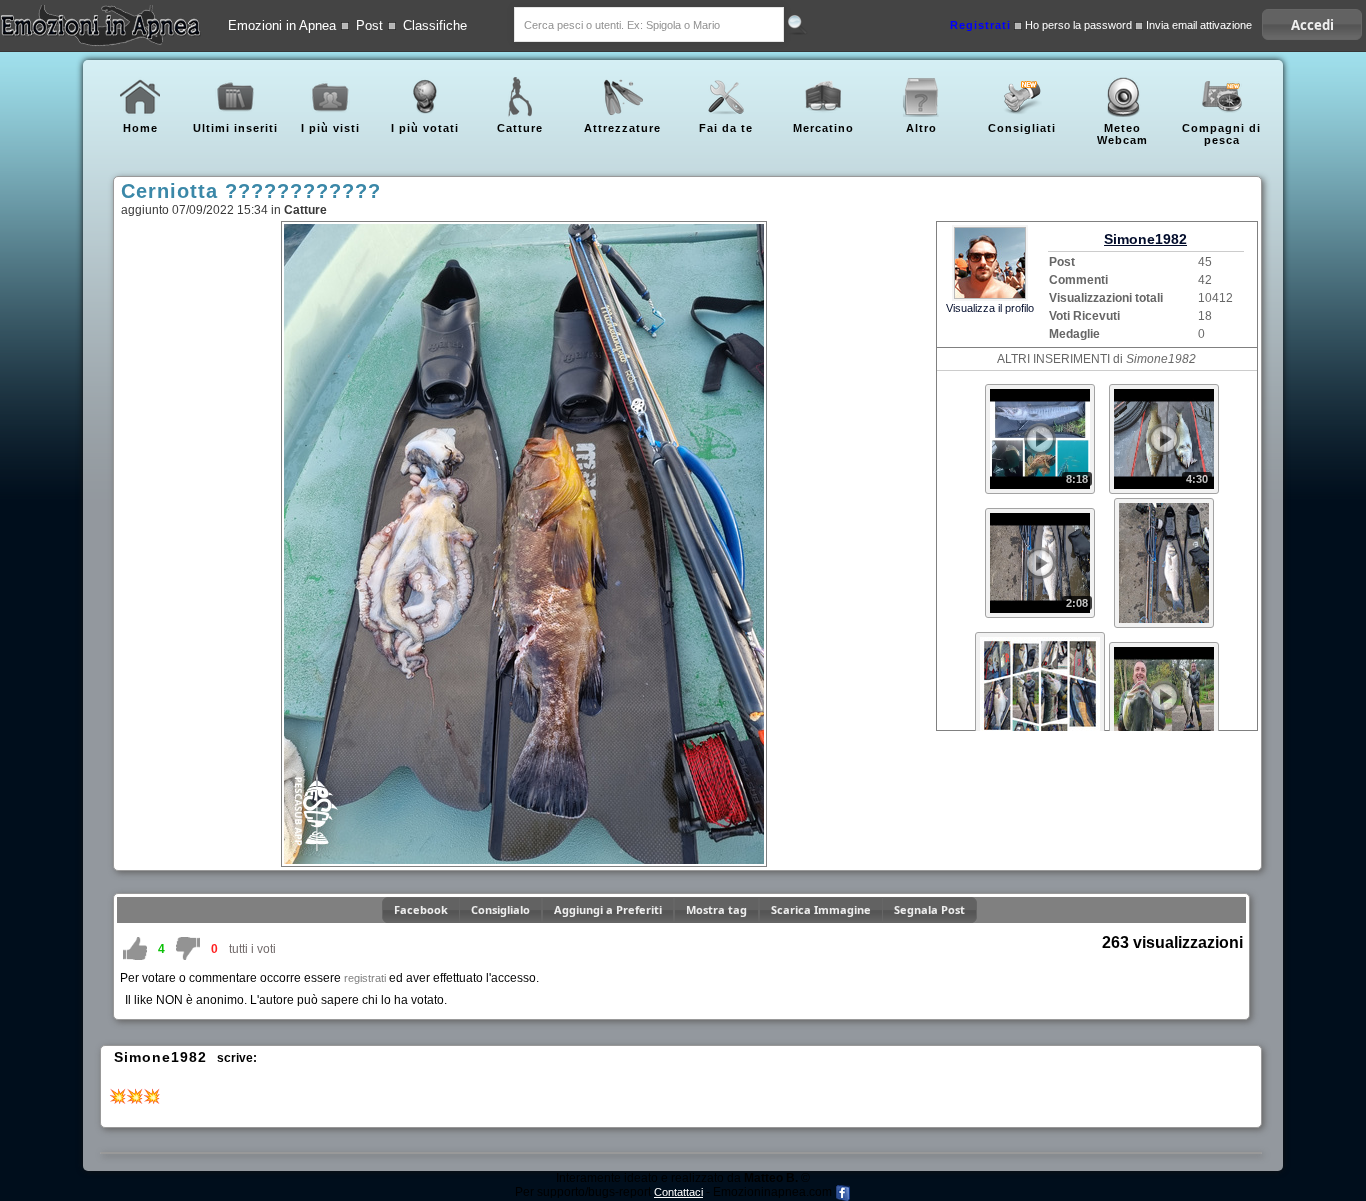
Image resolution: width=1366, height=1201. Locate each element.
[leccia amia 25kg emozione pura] (1164, 648)
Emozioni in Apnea (282, 25)
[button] (1312, 24)
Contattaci (678, 1192)
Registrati (980, 26)
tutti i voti (252, 949)
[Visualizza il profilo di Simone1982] (990, 262)
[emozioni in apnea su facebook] (843, 1192)
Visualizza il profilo (990, 308)
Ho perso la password (1078, 26)
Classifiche (435, 25)
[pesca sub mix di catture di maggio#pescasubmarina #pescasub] (1040, 390)
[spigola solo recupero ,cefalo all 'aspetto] (1040, 514)
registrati (365, 978)
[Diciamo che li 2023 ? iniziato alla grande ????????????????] (1164, 504)
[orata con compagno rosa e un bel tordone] (1164, 390)
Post (369, 25)
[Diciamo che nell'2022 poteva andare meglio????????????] (1040, 638)
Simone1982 (1145, 239)
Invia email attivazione (1199, 26)
